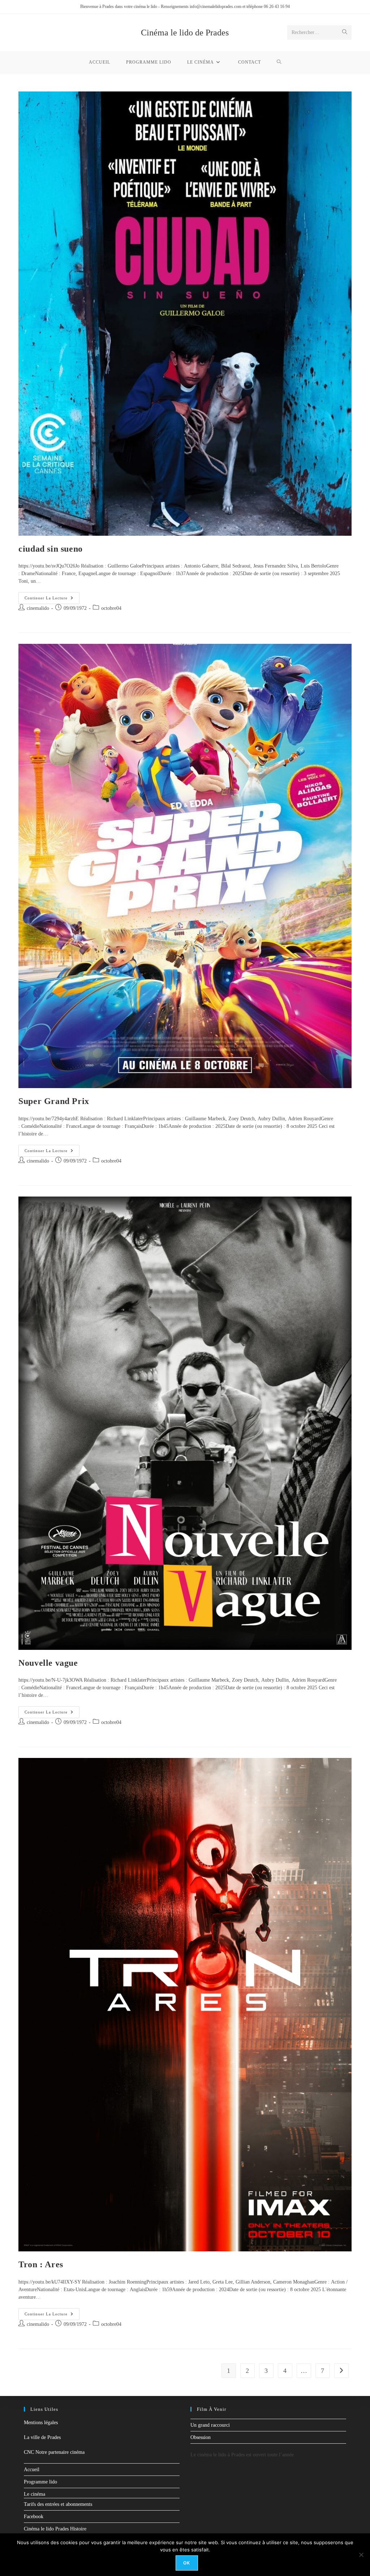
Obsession (201, 2437)
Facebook (34, 2517)
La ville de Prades (42, 2437)
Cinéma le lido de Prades (185, 33)
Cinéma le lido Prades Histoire (55, 2529)
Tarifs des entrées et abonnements (58, 2504)
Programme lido (40, 2482)
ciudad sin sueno (51, 549)
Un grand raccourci (210, 2425)
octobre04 (111, 608)
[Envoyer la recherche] (345, 33)
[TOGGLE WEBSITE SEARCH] (279, 62)
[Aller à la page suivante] (341, 2371)
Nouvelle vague (48, 1663)
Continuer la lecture (52, 596)
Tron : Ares (41, 2264)
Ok (187, 2563)
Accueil (32, 2470)
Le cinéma (35, 2494)
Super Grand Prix (54, 1101)
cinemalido (38, 608)
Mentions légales (41, 2423)
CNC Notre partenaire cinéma (54, 2452)
